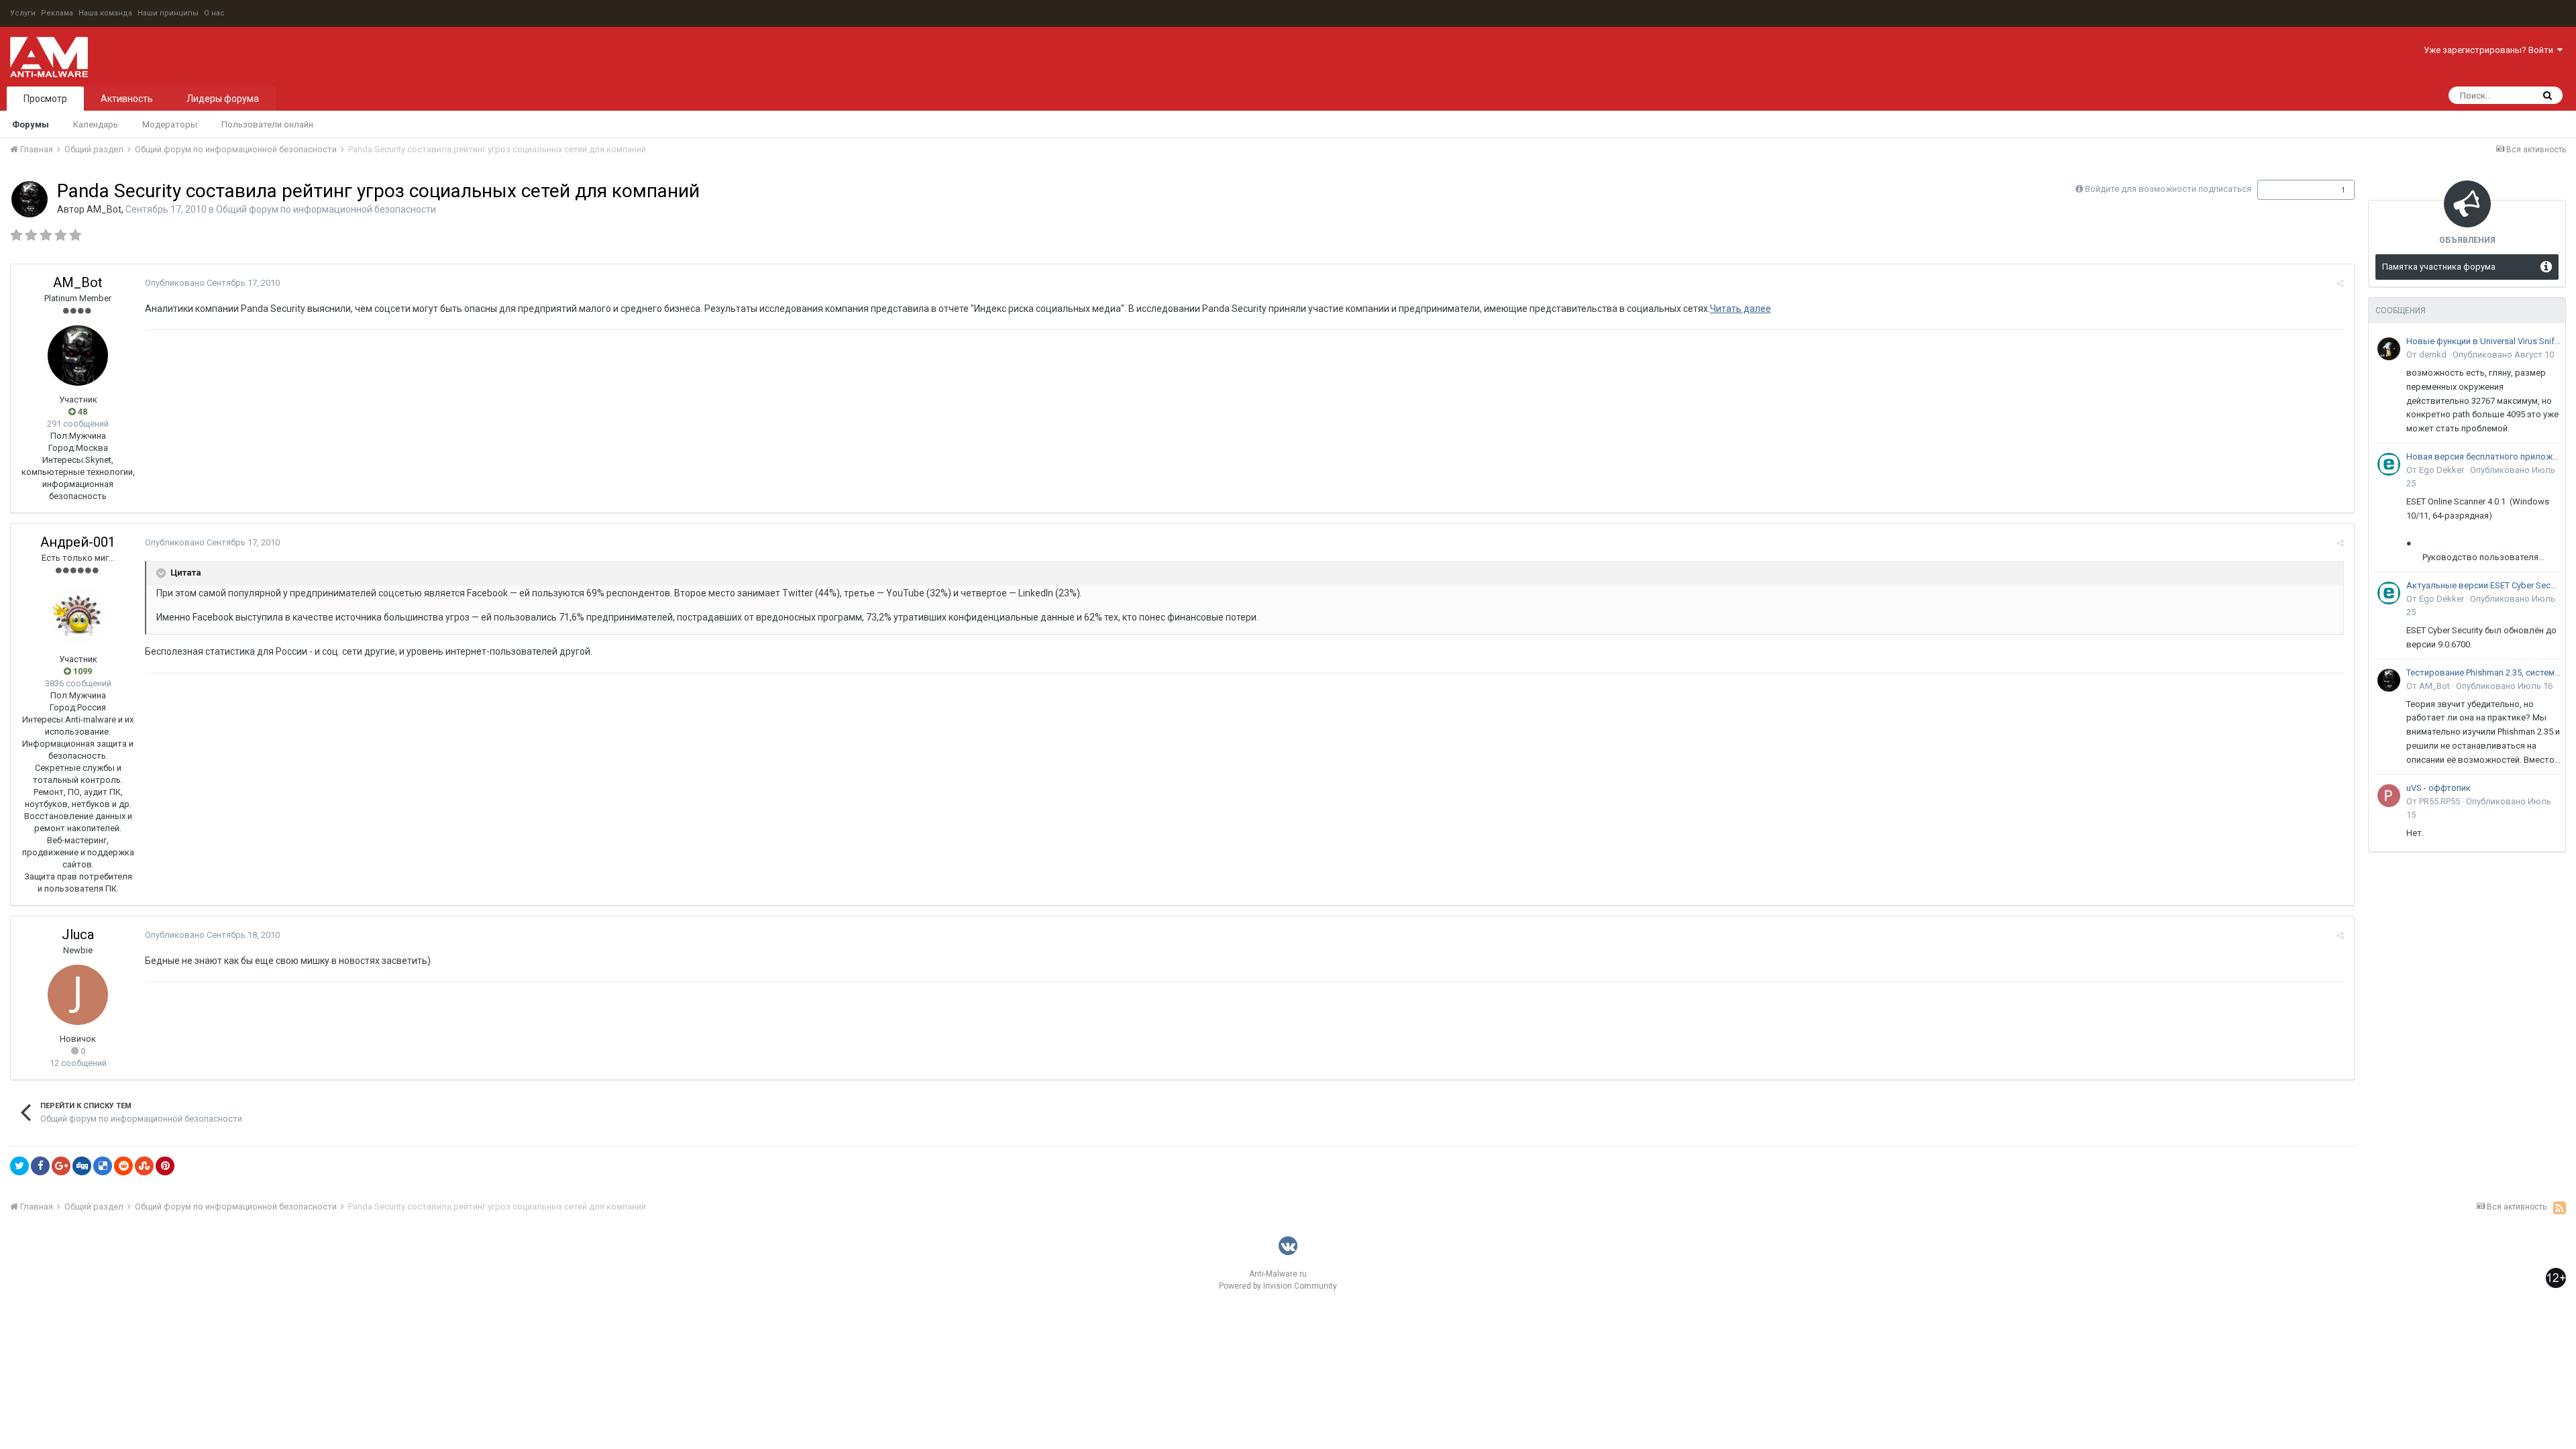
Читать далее (1740, 309)
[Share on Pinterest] (165, 1166)
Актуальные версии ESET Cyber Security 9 (2483, 585)
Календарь (96, 124)
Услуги (23, 13)
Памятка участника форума (2439, 267)
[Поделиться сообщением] (2340, 283)
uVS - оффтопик (2438, 788)
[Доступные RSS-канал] (2560, 1207)
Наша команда (105, 13)
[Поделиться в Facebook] (40, 1166)
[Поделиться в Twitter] (19, 1166)
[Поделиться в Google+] (61, 1166)
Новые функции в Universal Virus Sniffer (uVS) (2483, 341)
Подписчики (2292, 190)
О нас (214, 13)
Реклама (57, 13)
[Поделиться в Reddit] (123, 1166)
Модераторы (170, 124)
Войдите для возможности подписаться (2168, 189)
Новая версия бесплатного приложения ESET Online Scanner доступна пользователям (2483, 457)
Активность (127, 99)
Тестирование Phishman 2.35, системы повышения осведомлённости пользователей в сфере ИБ (2483, 673)
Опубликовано (212, 283)
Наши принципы (168, 13)
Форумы (31, 124)
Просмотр (45, 99)
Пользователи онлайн (267, 124)
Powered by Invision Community (1278, 1286)
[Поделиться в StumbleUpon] (144, 1166)
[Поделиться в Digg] (82, 1166)
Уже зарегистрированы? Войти (2490, 50)
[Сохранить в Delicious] (103, 1166)
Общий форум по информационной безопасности (326, 209)
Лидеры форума (223, 99)
